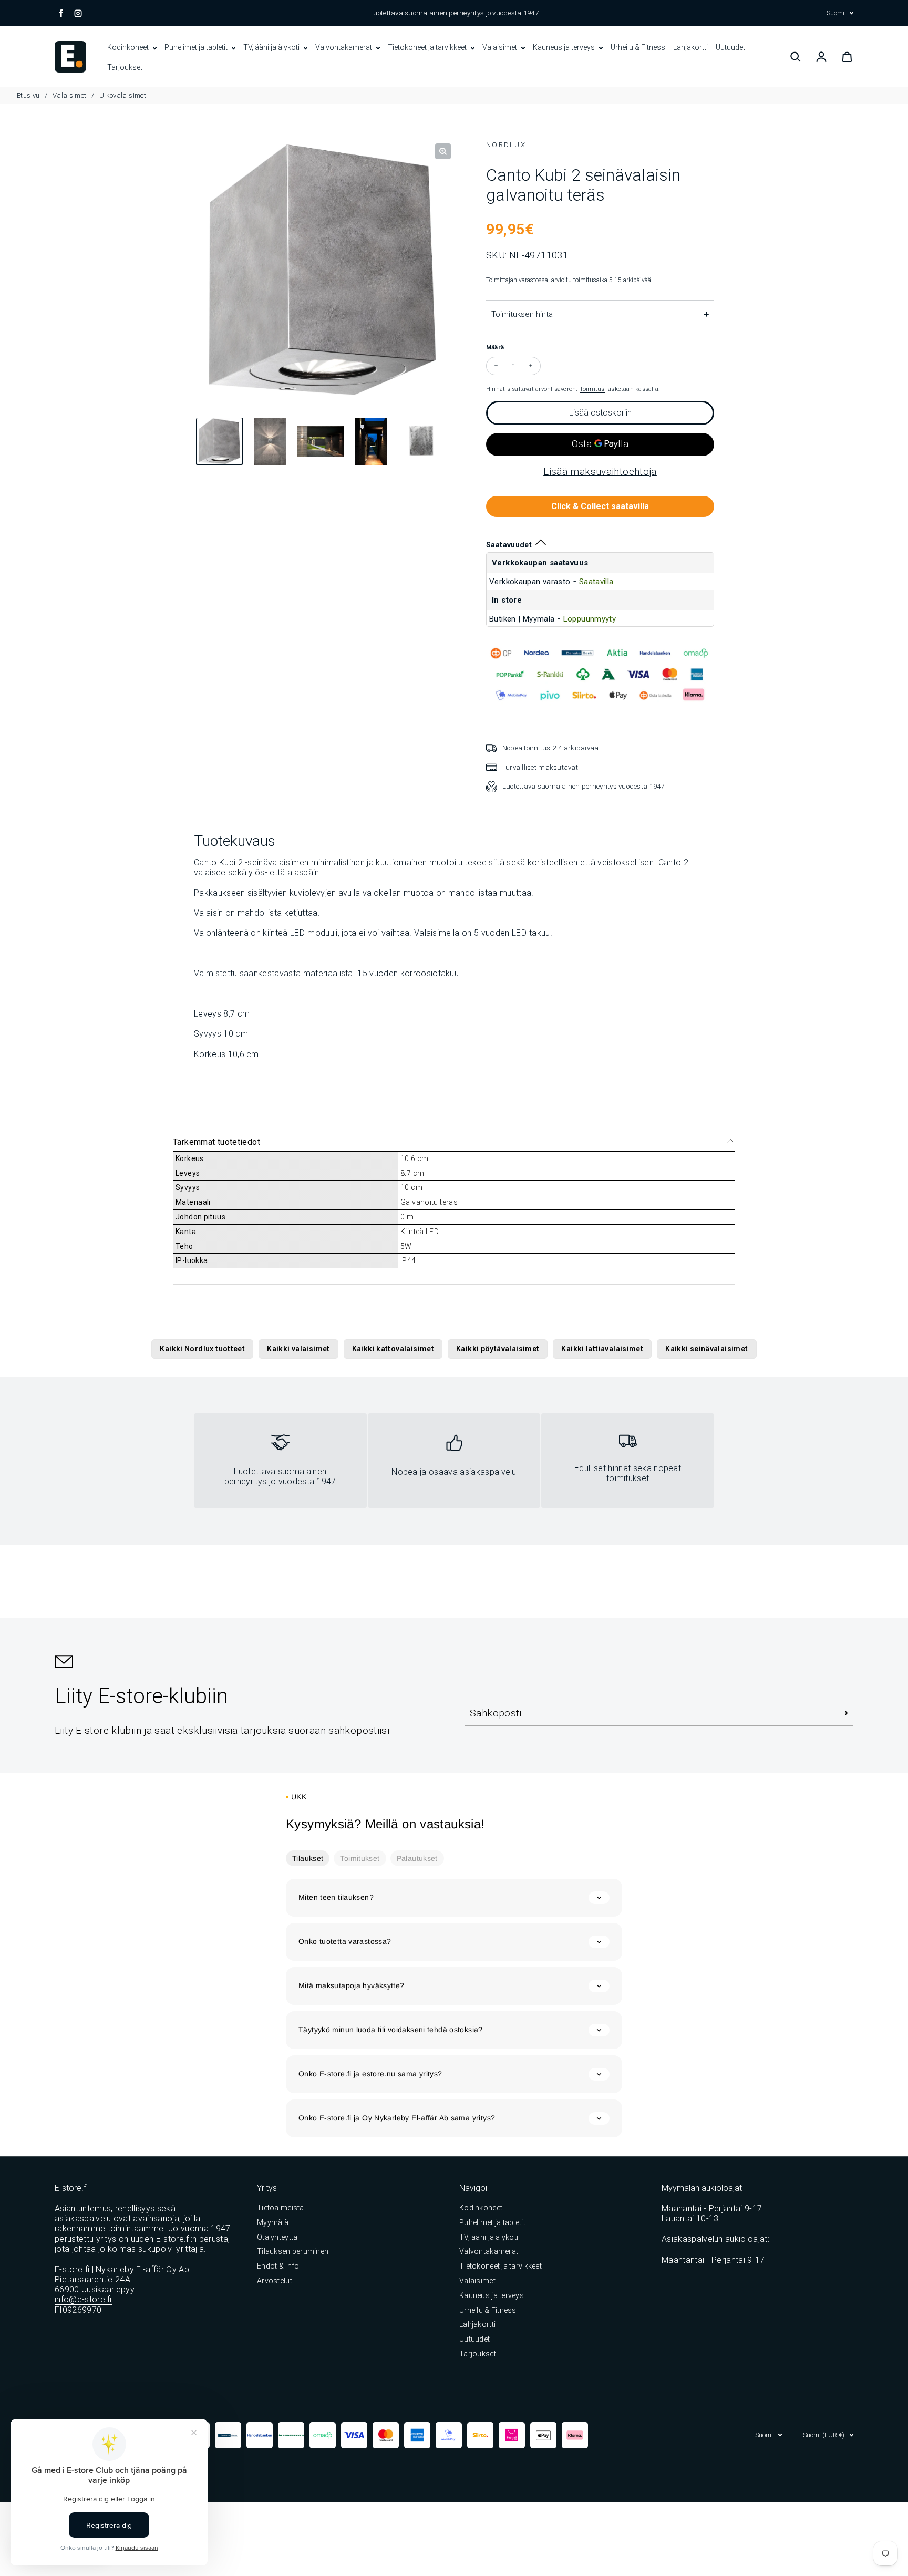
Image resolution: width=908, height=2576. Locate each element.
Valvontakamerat (344, 47)
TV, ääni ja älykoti (272, 47)
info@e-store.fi (83, 2299)
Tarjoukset (125, 67)
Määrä (495, 347)
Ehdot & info (278, 2266)
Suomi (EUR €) (824, 2435)
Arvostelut (275, 2281)
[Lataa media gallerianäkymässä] (220, 443)
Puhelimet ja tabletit (197, 47)
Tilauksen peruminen (293, 2251)
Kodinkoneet (129, 47)
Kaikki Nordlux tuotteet (202, 1349)
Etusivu (29, 95)
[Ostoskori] (847, 57)
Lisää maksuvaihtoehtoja (600, 472)
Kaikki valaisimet (298, 1349)
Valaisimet (501, 47)
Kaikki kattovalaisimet (393, 1349)
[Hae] (796, 57)
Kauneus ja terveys (565, 47)
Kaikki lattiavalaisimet (602, 1349)
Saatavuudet (509, 545)
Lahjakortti (690, 47)
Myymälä (273, 2222)
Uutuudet (730, 47)
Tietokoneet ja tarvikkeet (428, 47)
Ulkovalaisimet (123, 95)
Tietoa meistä (281, 2208)
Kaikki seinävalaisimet (706, 1349)
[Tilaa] (847, 1713)
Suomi (835, 13)
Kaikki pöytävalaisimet (498, 1349)
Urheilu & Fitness (638, 47)
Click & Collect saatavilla (600, 506)
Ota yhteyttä (277, 2237)
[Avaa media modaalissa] (443, 151)
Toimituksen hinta (522, 314)
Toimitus (592, 389)
